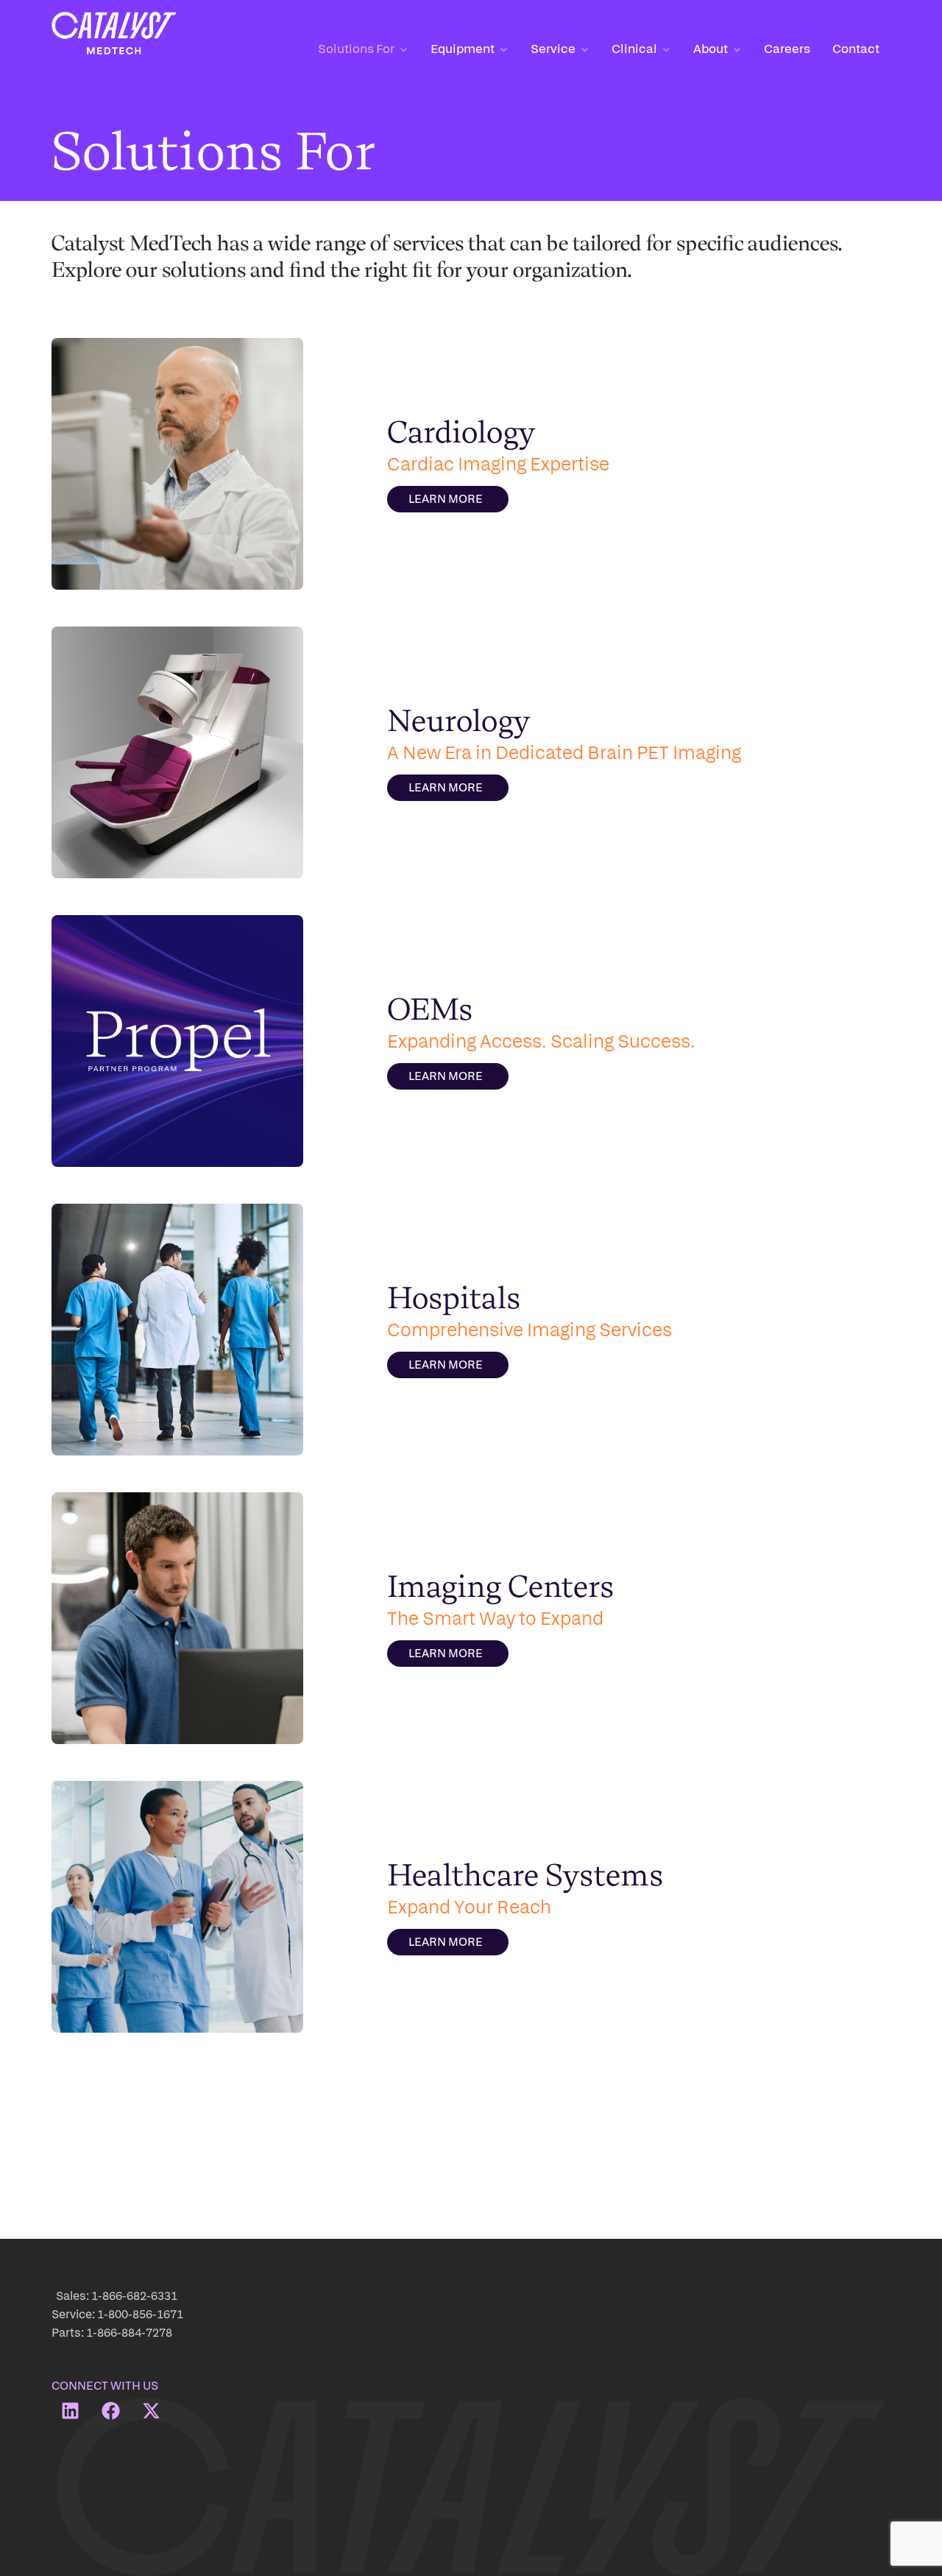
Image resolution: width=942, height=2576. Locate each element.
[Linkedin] (70, 2410)
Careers (787, 48)
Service (553, 48)
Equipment (463, 48)
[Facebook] (110, 2410)
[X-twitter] (151, 2410)
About (711, 48)
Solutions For (356, 48)
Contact (856, 48)
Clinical (634, 48)
